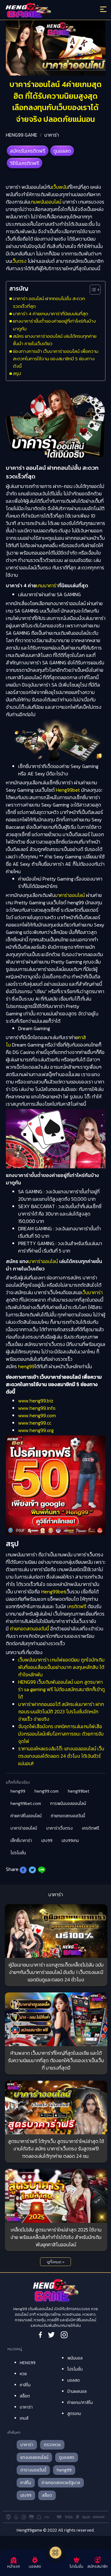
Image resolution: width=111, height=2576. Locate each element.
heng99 (26, 1366)
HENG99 (28, 2363)
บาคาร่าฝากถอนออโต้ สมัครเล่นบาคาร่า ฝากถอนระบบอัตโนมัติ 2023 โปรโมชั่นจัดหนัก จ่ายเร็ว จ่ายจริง (61, 1711)
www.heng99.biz (36, 1401)
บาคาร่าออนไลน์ (70, 895)
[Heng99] (43, 11)
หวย (23, 2374)
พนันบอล (75, 2358)
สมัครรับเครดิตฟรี (28, 151)
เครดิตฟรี (77, 1606)
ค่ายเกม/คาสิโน (80, 2403)
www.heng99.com (37, 1415)
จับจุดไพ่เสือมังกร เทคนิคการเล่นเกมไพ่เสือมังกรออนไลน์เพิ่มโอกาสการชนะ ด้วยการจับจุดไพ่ (61, 1734)
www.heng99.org (36, 1430)
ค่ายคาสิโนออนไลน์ (26, 1816)
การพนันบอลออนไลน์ (68, 1804)
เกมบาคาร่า (47, 585)
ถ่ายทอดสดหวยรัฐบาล (61, 2483)
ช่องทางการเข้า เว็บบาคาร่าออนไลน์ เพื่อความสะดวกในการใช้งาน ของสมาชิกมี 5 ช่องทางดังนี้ (56, 359)
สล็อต (25, 2396)
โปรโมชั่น (18, 1853)
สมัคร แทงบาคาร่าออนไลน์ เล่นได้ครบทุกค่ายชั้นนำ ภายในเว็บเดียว (55, 340)
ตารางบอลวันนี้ (33, 2470)
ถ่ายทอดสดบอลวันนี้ (29, 1629)
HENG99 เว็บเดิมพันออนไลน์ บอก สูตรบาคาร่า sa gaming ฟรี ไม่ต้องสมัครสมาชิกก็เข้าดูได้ (62, 1689)
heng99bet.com (26, 1804)
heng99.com (47, 1791)
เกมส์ (24, 2418)
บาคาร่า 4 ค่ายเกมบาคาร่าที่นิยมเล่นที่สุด (51, 314)
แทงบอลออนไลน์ (34, 2457)
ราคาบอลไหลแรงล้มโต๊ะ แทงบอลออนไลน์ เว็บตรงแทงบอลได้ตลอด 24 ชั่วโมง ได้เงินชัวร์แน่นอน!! (61, 1756)
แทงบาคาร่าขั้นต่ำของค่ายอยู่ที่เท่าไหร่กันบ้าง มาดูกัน (54, 325)
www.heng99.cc (35, 1423)
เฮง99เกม (70, 1841)
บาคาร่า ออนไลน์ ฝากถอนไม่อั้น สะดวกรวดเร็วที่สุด (49, 302)
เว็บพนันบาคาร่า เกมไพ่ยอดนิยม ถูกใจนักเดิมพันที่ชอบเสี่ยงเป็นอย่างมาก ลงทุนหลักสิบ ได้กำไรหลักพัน (61, 1667)
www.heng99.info (37, 1408)
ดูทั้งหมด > (56, 2262)
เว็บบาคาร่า (92, 1292)
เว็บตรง (19, 261)
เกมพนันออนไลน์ (45, 202)
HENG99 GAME (22, 135)
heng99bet (78, 1791)
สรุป (17, 373)
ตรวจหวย (52, 2445)
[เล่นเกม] (55, 2553)
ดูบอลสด (62, 151)
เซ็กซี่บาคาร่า (21, 1841)
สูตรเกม (74, 2414)
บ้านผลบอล (77, 2391)
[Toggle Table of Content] (92, 290)
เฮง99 (47, 1841)
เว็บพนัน (60, 187)
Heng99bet (68, 790)
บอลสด (74, 2380)
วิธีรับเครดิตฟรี (25, 163)
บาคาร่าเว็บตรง (60, 1828)
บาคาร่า (52, 135)
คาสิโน (25, 2385)
